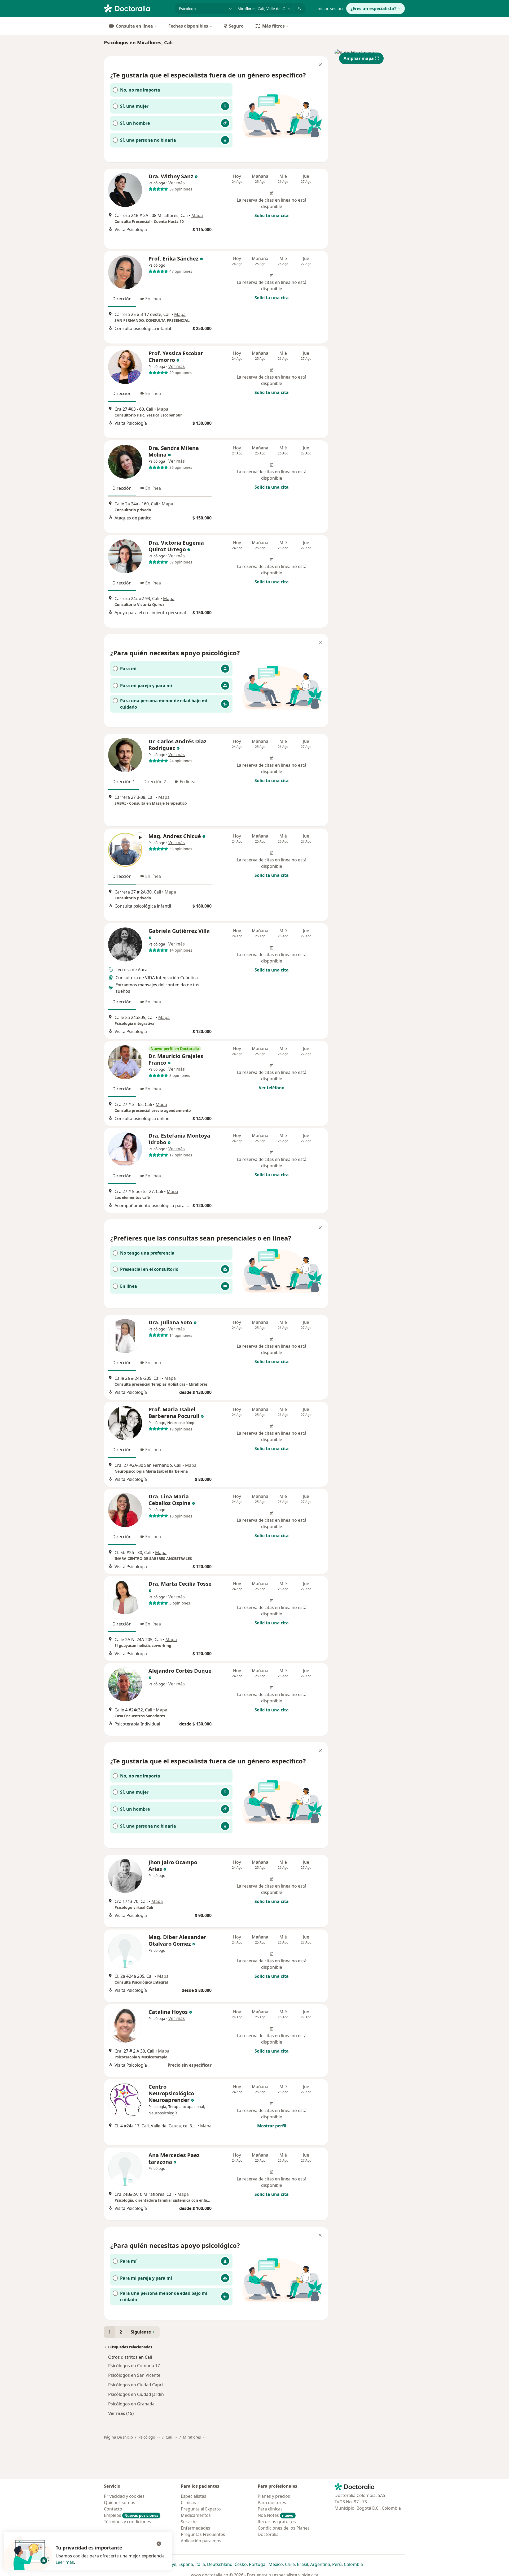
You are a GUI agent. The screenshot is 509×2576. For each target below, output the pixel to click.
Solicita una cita (272, 215)
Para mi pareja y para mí (146, 686)
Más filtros (273, 26)
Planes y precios (274, 2496)
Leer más (65, 2562)
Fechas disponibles (188, 26)
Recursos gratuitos (277, 2522)
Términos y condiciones (128, 2522)
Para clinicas (270, 2509)
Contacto (113, 2509)
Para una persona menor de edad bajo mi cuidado (164, 704)
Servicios (190, 2522)
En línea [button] (153, 299)
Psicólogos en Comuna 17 (134, 2366)
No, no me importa (140, 90)
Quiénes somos (120, 2503)
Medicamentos (196, 2515)
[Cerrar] (320, 65)
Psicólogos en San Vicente (134, 2375)
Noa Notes (276, 2515)
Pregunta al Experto (201, 2509)
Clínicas (188, 2503)
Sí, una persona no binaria (148, 140)
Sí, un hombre (135, 123)
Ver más (177, 183)
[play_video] (125, 850)
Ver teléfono (272, 1088)
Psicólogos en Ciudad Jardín (136, 2394)
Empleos (131, 2515)
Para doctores (272, 2503)
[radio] (171, 90)
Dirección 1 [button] (124, 782)
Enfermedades (196, 2528)
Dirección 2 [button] (155, 782)
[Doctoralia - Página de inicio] (137, 8)
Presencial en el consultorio (149, 1269)
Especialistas (194, 2496)
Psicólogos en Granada (131, 2404)
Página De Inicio (118, 2437)
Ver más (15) (121, 2413)
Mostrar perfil (272, 2126)
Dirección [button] (122, 299)
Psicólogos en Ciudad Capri (135, 2385)
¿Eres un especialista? (373, 8)
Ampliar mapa (359, 58)
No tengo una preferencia (147, 1253)
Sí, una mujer (134, 106)
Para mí (128, 669)
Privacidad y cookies (124, 2496)
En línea (129, 1286)
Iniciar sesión (330, 8)
